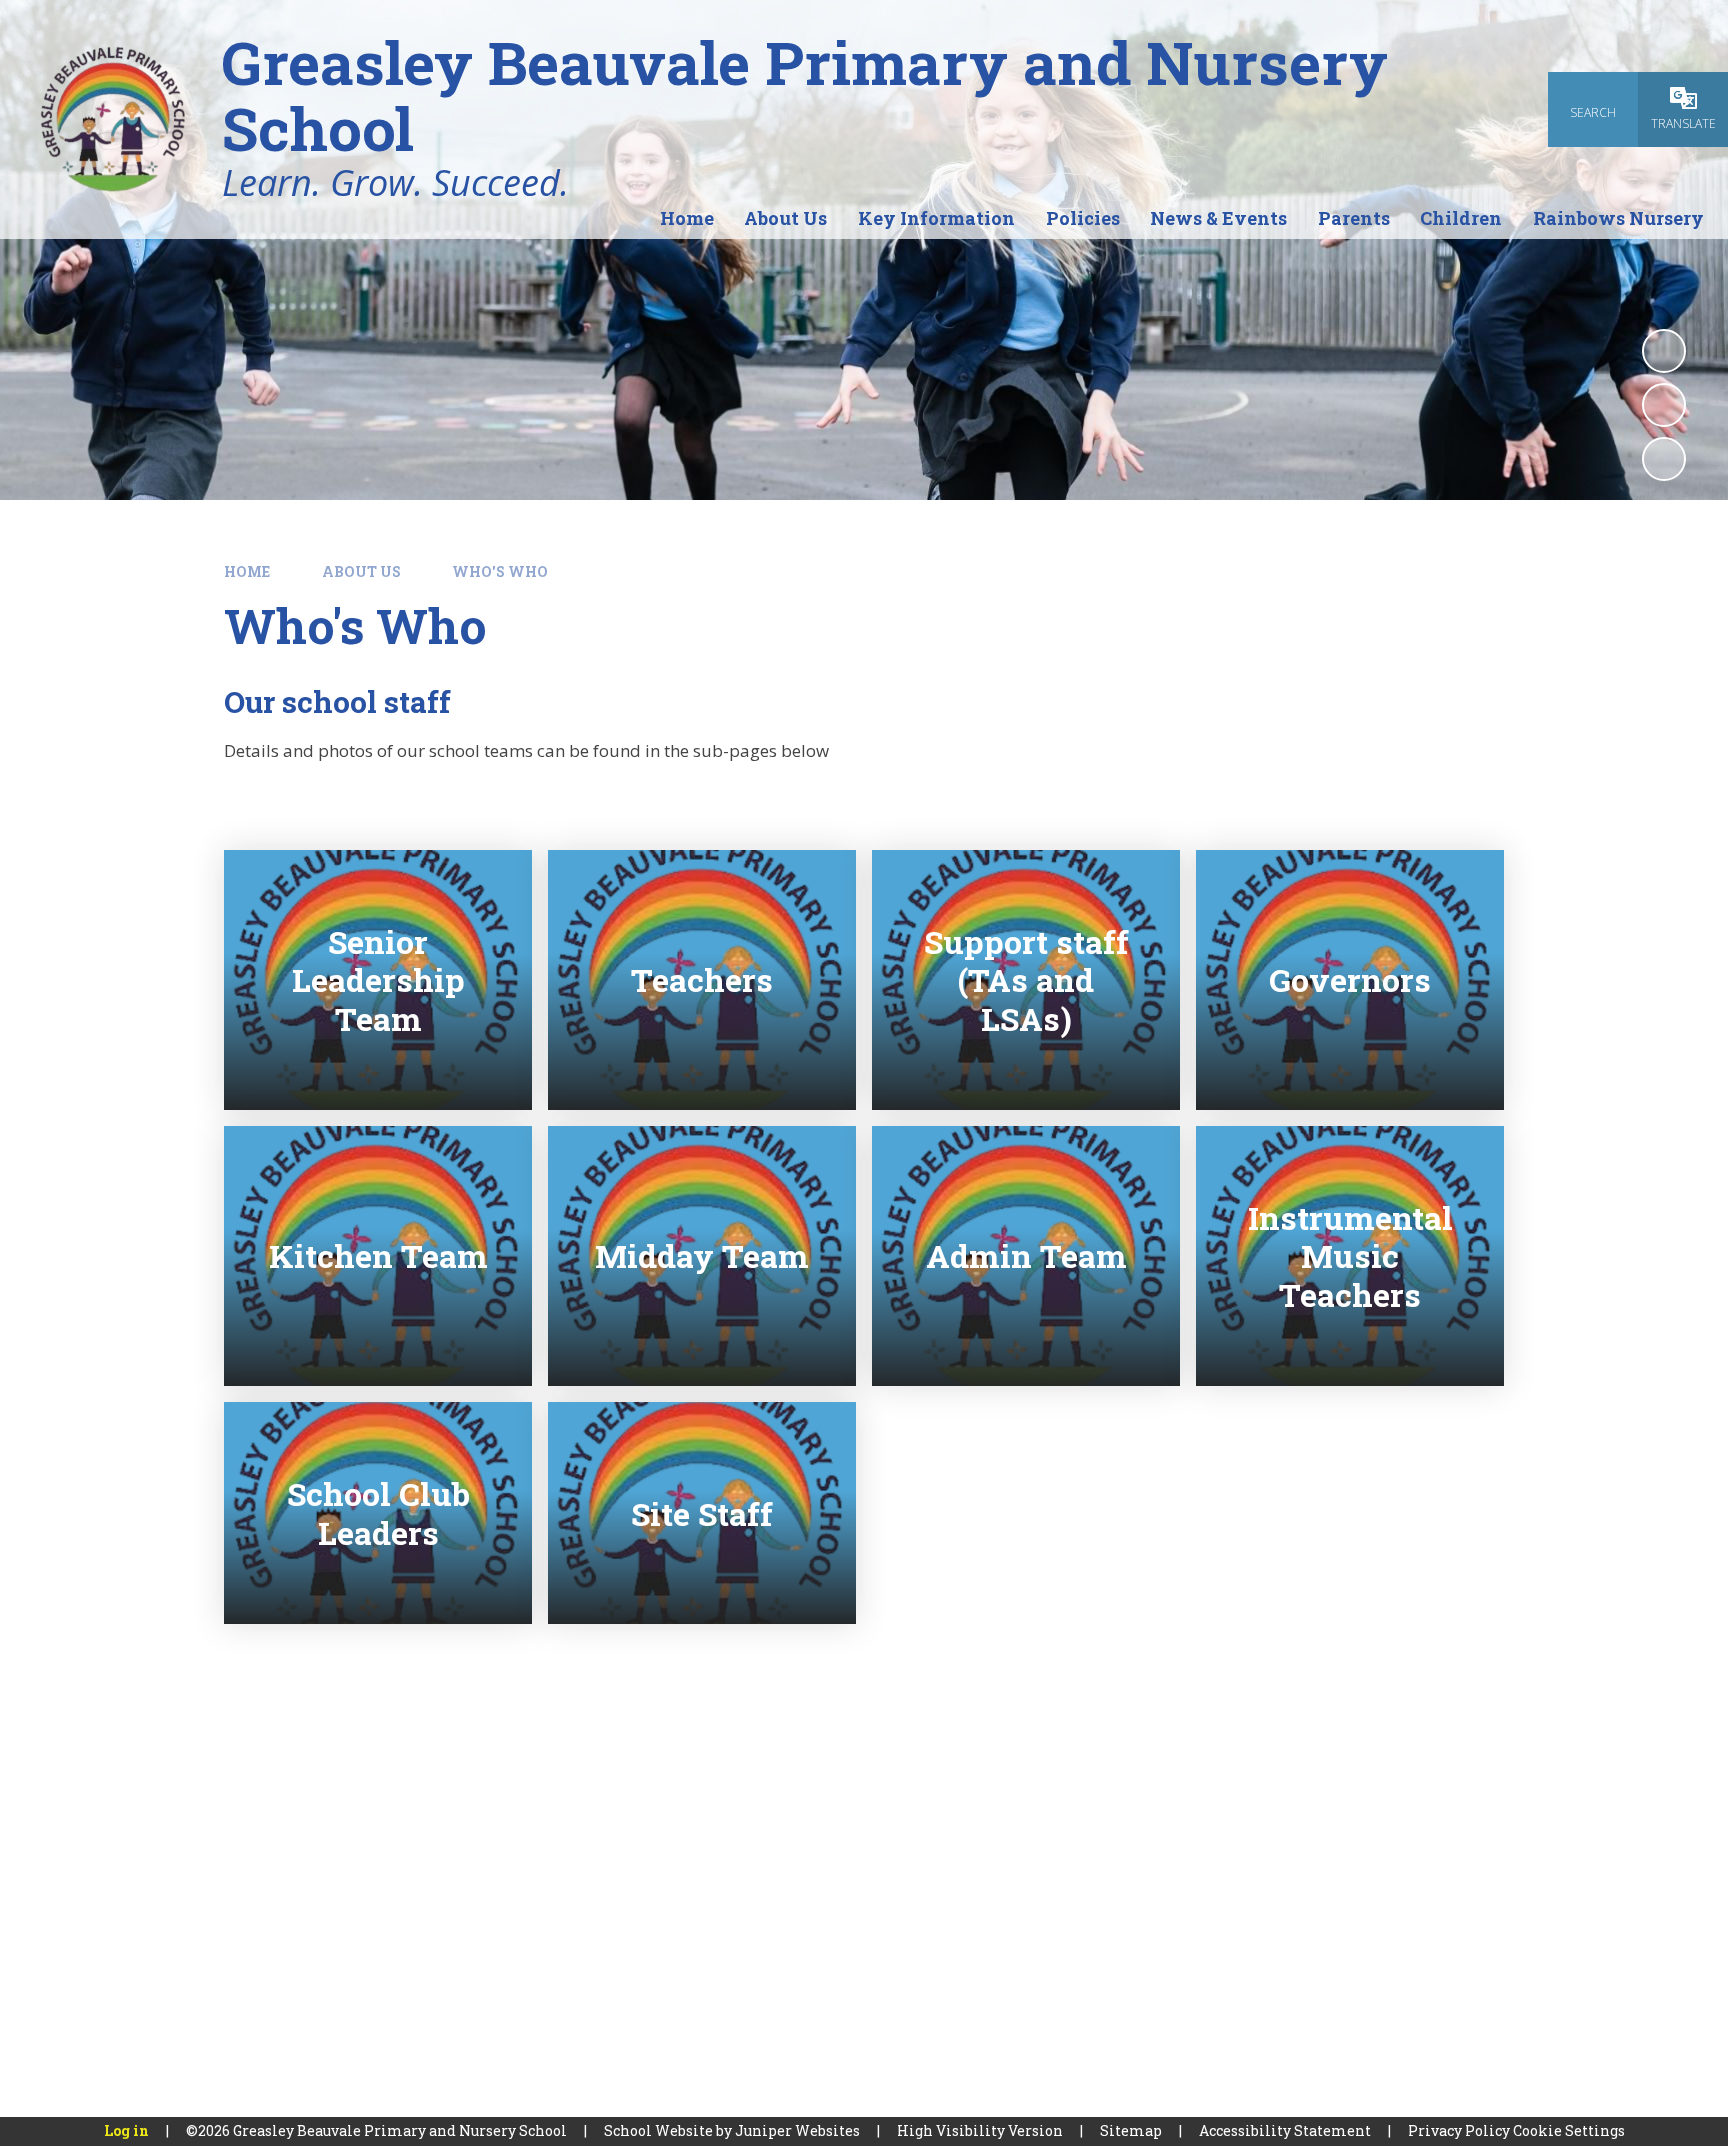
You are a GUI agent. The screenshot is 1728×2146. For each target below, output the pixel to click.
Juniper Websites (797, 2130)
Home (247, 571)
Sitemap (1131, 2130)
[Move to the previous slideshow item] (1664, 405)
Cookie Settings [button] (1569, 2130)
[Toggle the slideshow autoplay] (1664, 351)
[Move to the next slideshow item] (1664, 459)
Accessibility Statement (1285, 2130)
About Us (361, 571)
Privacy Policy (1459, 2130)
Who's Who (500, 571)
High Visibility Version (980, 2130)
